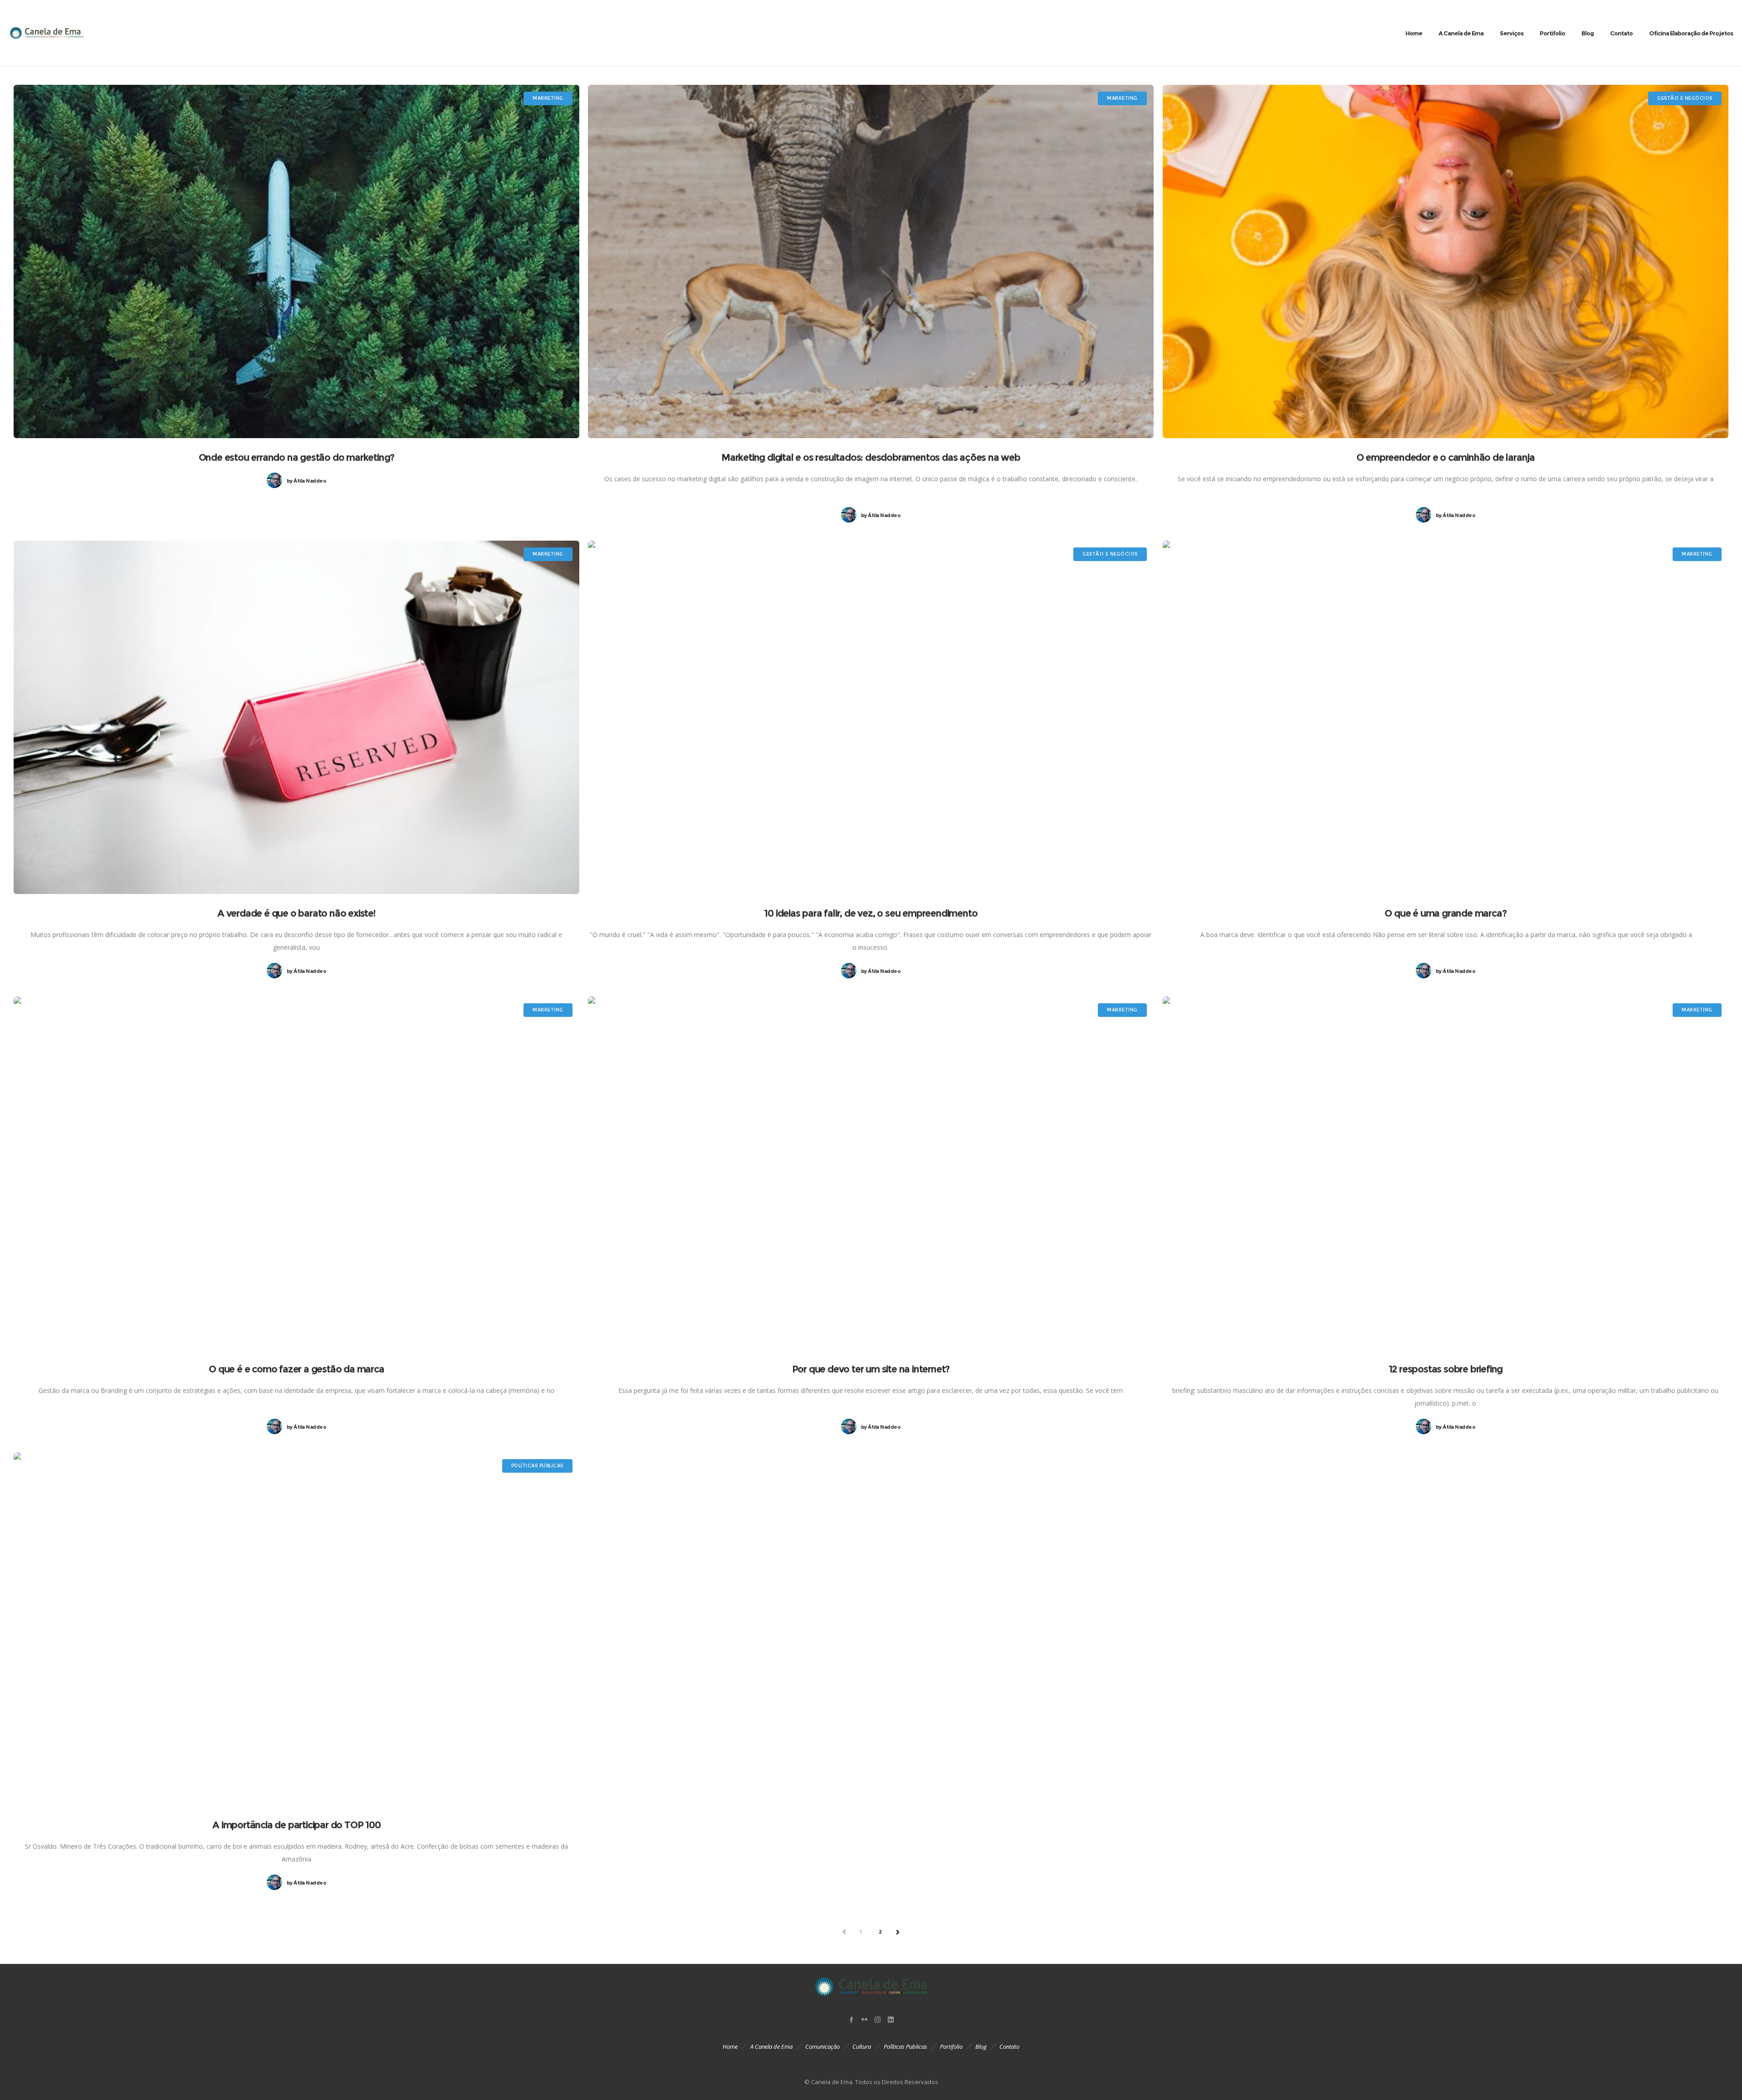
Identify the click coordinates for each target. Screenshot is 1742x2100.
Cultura (862, 2046)
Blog (981, 2046)
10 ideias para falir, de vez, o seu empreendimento (871, 913)
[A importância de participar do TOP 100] (296, 1629)
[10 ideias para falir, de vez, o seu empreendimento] (871, 717)
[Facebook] (851, 2019)
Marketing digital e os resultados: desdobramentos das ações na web (871, 457)
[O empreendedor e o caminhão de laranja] (1446, 261)
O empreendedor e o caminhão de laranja (1446, 457)
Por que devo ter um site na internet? (871, 1369)
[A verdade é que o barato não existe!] (296, 717)
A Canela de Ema (771, 2046)
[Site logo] (46, 33)
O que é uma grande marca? (1445, 913)
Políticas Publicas (905, 2046)
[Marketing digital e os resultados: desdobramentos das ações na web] (871, 261)
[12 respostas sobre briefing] (1446, 1173)
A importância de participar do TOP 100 (296, 1825)
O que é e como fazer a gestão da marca (296, 1369)
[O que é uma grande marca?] (1446, 717)
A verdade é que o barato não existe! (296, 913)
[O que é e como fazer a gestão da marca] (296, 1173)
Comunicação (822, 2046)
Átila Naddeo (307, 481)
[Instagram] (878, 2019)
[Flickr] (864, 2019)
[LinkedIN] (891, 2019)
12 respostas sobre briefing (1446, 1369)
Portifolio (951, 2046)
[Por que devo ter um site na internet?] (871, 1173)
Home (730, 2046)
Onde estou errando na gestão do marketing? (297, 457)
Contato (1009, 2046)
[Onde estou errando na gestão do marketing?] (296, 261)
